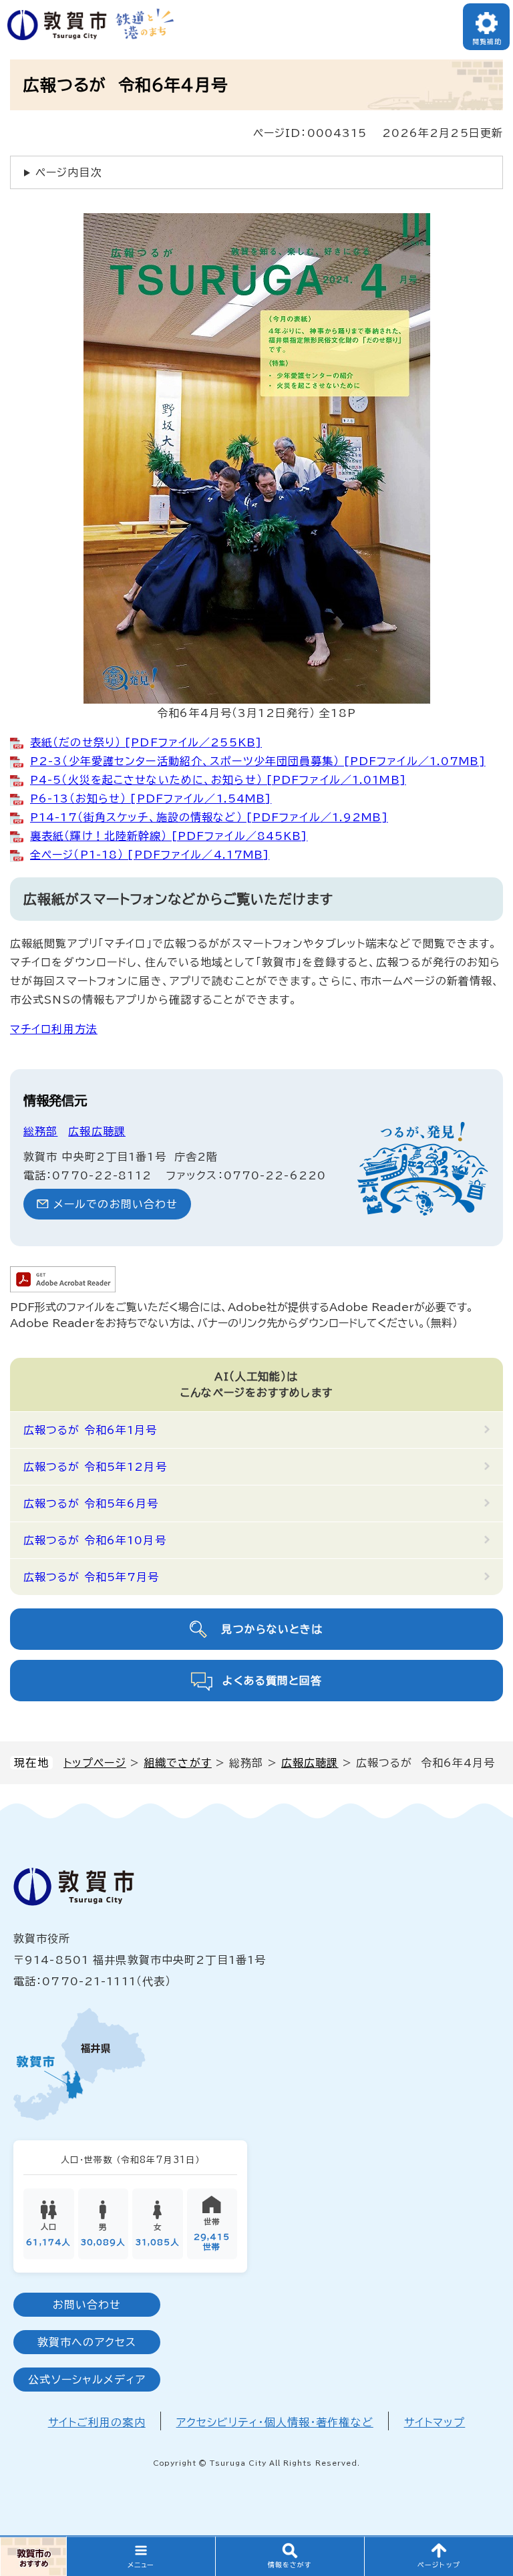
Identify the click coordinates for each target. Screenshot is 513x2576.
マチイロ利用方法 (54, 1029)
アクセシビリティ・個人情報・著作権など (275, 2422)
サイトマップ (435, 2422)
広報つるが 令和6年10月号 (95, 1540)
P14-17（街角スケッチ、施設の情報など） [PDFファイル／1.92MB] (209, 817)
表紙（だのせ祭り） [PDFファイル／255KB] (146, 742)
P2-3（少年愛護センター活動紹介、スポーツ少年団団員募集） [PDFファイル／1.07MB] (258, 761)
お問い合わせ (87, 2305)
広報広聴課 (310, 1763)
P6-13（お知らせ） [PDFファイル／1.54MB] (151, 799)
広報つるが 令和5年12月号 (95, 1467)
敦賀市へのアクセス (87, 2342)
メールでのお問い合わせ (116, 1204)
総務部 (40, 1131)
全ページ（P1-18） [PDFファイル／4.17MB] (150, 855)
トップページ (95, 1763)
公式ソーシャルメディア (87, 2380)
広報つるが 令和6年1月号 (91, 1430)
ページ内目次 (69, 172)
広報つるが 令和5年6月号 (91, 1504)
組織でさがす (178, 1763)
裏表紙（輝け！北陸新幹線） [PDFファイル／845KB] (169, 836)
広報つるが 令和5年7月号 (92, 1577)
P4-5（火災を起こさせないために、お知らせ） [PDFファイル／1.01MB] (218, 780)
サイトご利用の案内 (97, 2422)
